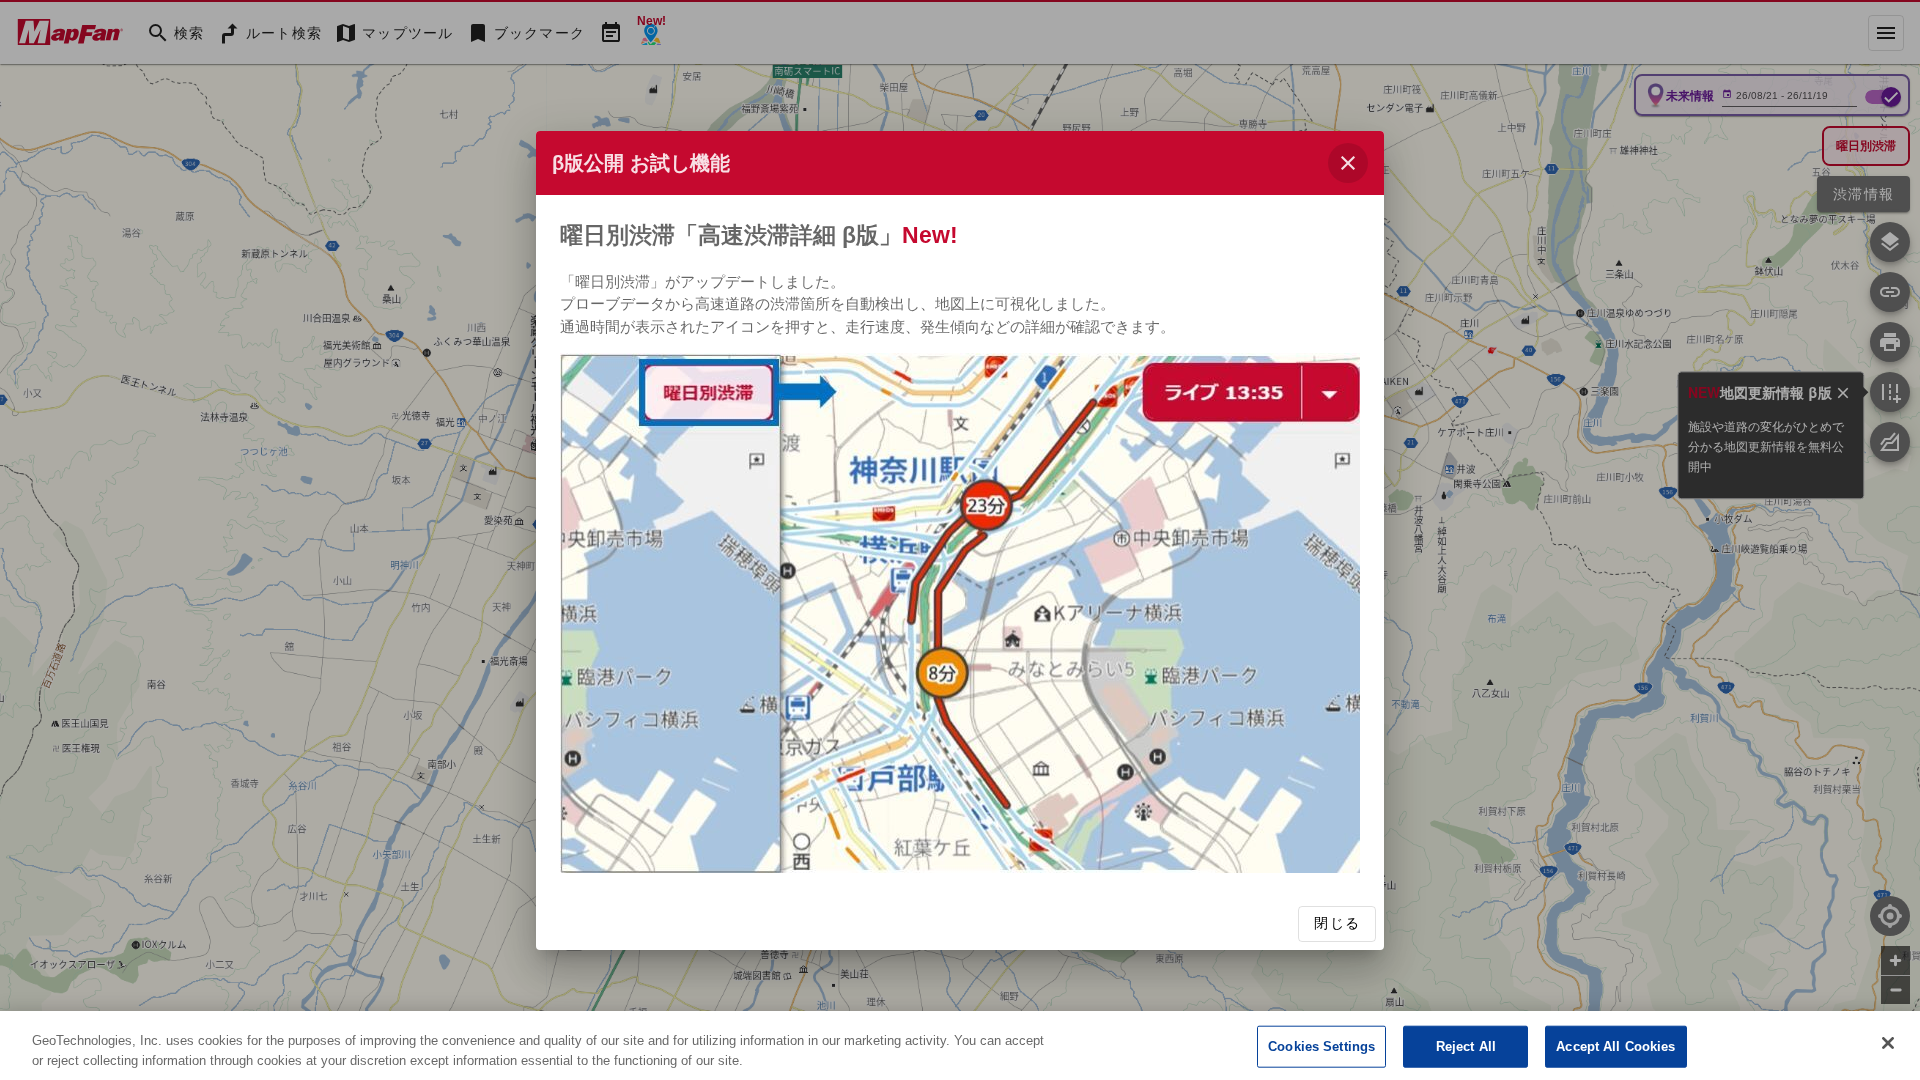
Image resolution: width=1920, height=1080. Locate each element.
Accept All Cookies (1615, 1046)
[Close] (1888, 1043)
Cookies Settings (1321, 1046)
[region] (960, 1045)
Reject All (1466, 1046)
